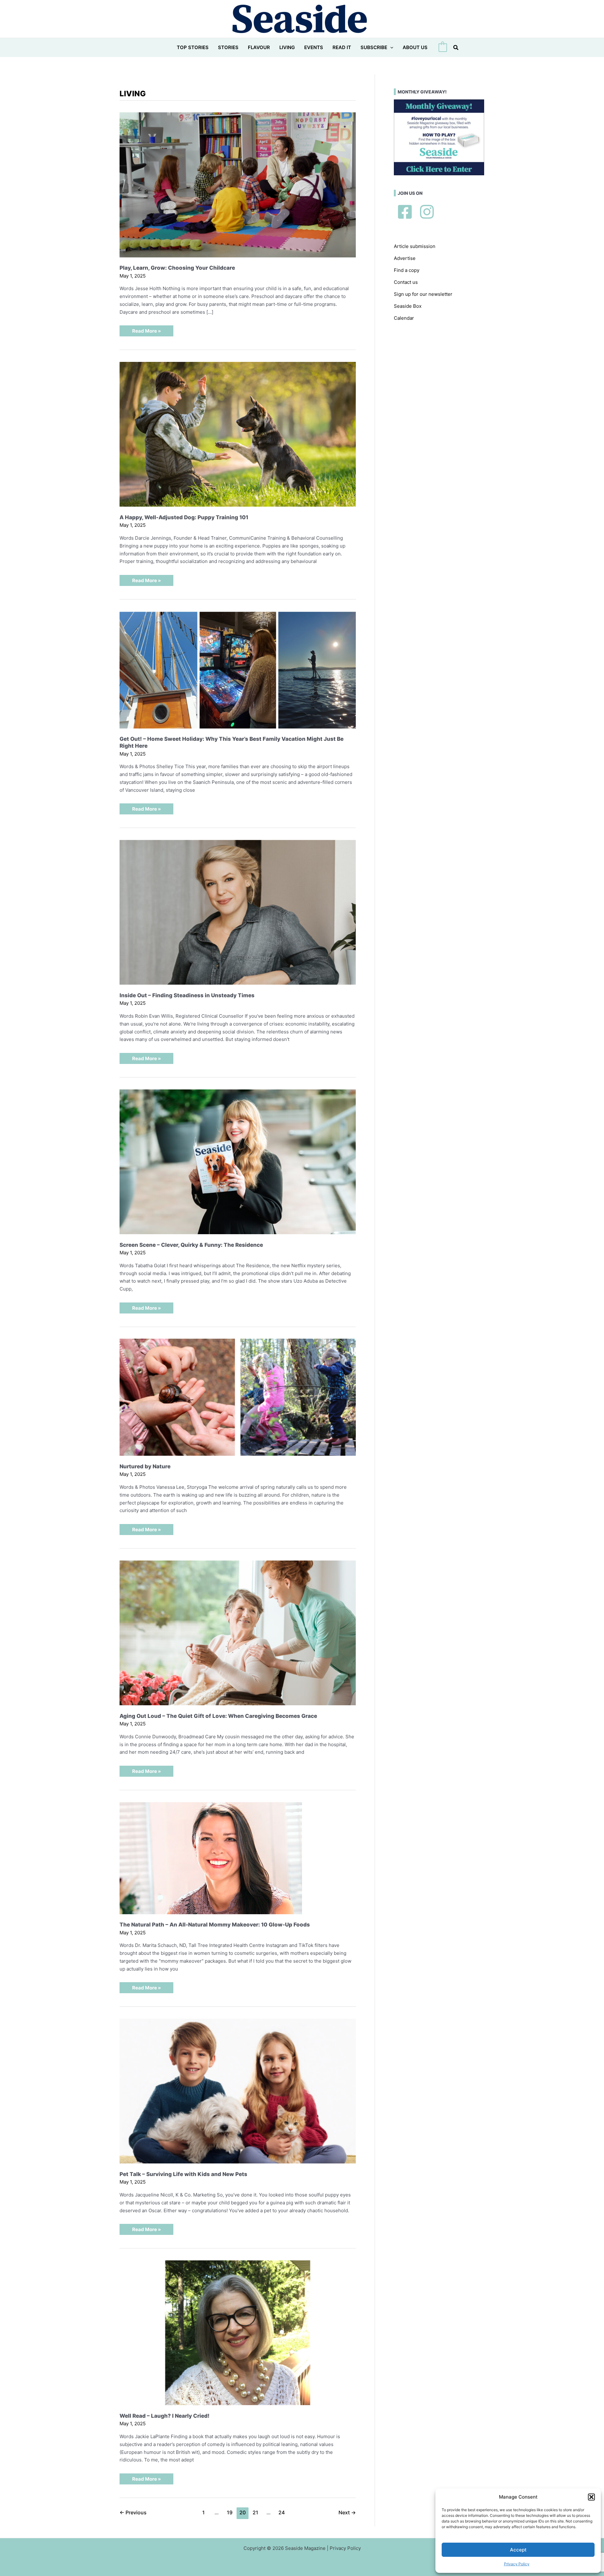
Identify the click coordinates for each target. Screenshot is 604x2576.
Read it (342, 47)
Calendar (404, 318)
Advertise (405, 258)
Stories (228, 47)
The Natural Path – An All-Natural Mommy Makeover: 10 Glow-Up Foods (215, 1925)
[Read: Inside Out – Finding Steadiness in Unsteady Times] (238, 912)
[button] (591, 2497)
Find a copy (407, 270)
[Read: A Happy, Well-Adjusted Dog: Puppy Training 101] (238, 434)
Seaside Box (408, 306)
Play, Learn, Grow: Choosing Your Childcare (177, 268)
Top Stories (193, 47)
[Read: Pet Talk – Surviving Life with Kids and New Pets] (238, 2091)
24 (282, 2513)
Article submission (415, 246)
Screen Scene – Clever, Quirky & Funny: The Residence (191, 1245)
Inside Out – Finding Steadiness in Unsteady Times (187, 995)
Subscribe (374, 47)
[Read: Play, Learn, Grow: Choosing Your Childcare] (238, 184)
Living (287, 47)
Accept (518, 2550)
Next (347, 2513)
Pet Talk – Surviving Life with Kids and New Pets (183, 2174)
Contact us (406, 282)
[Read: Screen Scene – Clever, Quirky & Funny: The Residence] (238, 1161)
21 (255, 2513)
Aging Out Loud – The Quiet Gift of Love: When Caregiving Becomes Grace (218, 1716)
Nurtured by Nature (145, 1466)
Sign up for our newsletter (423, 294)
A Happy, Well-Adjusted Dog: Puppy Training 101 (184, 517)
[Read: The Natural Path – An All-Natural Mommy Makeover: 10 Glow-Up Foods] (211, 1858)
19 (230, 2513)
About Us (415, 47)
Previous (133, 2513)
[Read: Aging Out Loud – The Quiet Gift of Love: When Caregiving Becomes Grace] (238, 1632)
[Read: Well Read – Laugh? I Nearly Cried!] (238, 2332)
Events (314, 47)
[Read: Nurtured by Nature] (238, 1397)
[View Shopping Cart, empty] (443, 48)
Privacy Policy (517, 2564)
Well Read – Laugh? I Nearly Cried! (165, 2416)
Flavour (259, 47)
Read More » (146, 332)
